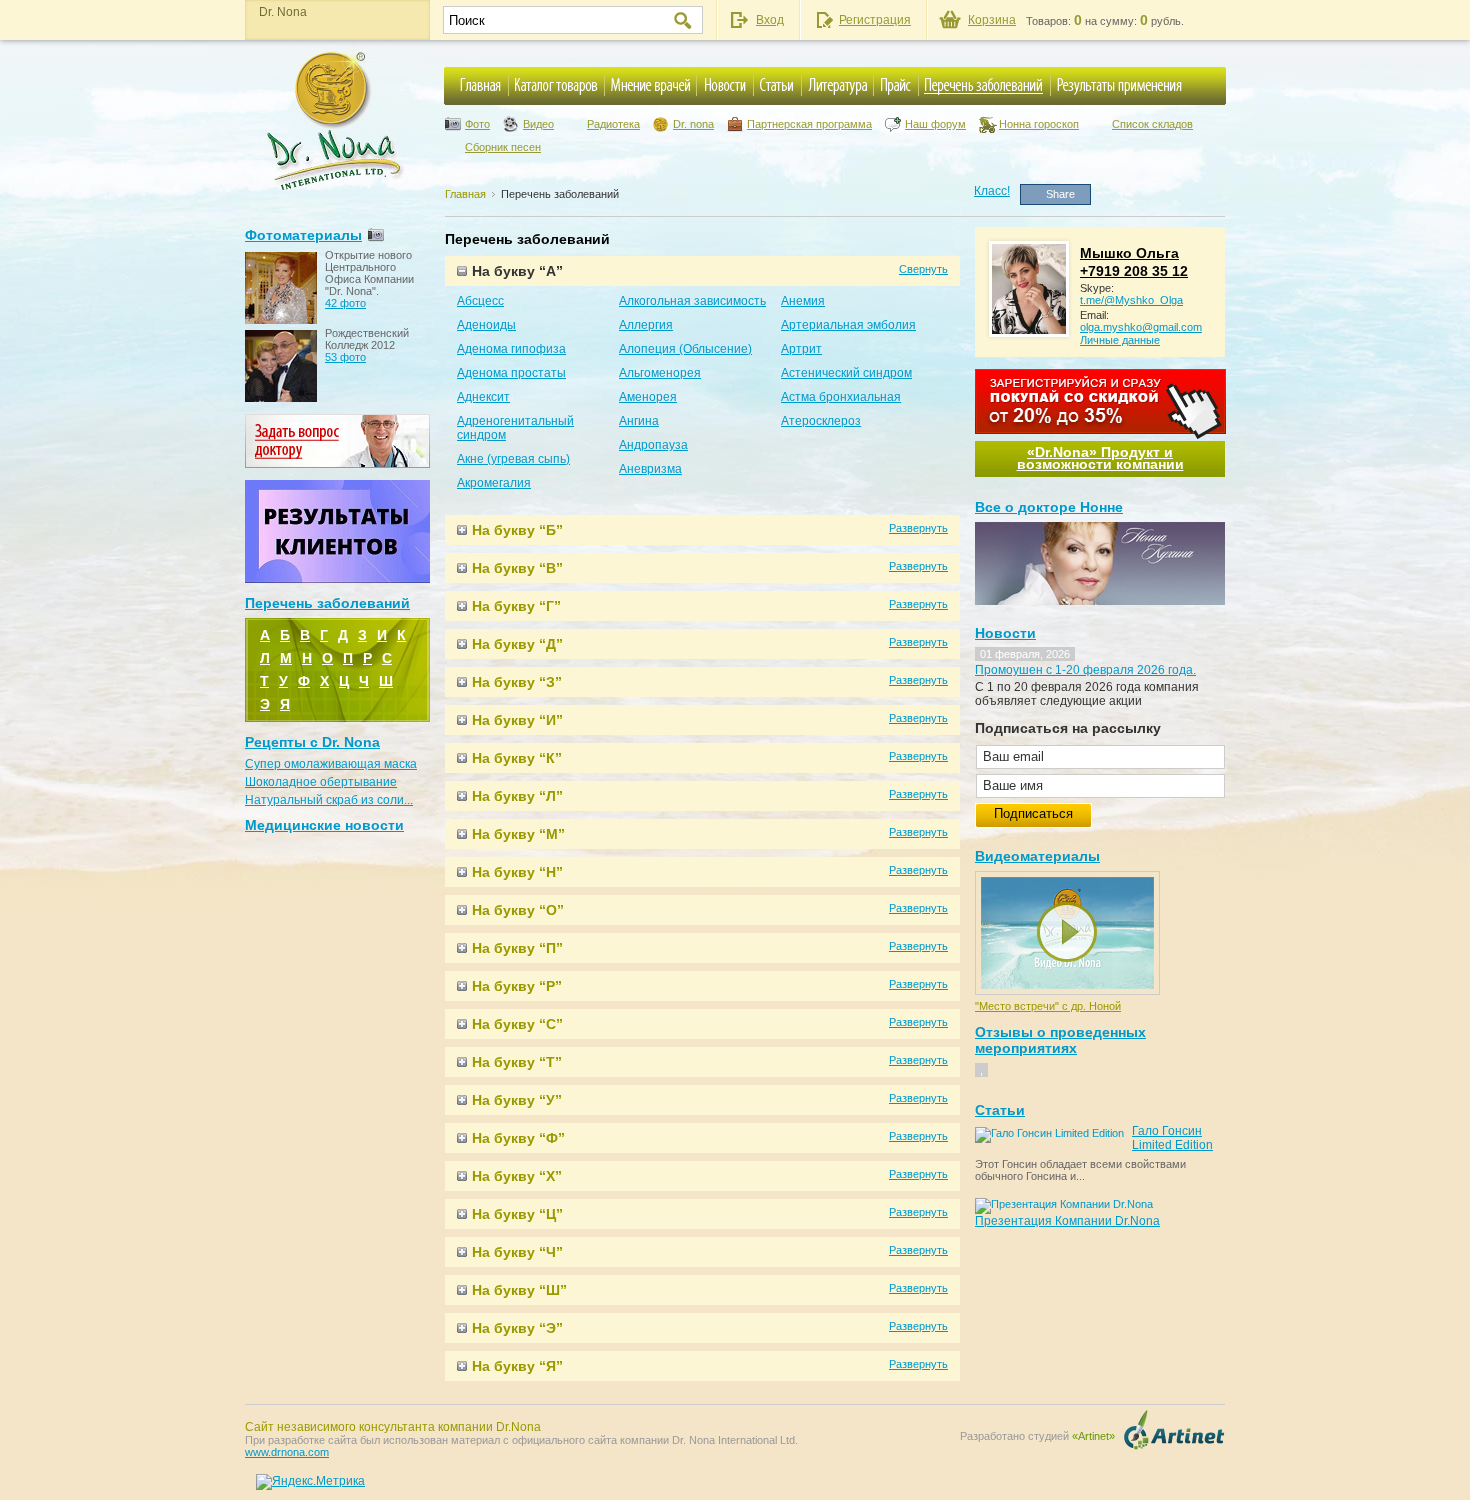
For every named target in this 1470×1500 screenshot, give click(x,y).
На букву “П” (517, 948)
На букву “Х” (517, 1176)
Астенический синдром (846, 373)
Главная (465, 194)
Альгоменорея (660, 373)
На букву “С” (517, 1024)
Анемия (803, 301)
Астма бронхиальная (841, 397)
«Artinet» (1093, 1436)
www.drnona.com (287, 1452)
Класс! (992, 191)
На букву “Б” (517, 530)
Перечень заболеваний (560, 194)
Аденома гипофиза (511, 349)
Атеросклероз (821, 421)
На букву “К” (517, 758)
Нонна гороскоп (1039, 124)
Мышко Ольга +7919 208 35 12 (1134, 262)
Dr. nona (693, 124)
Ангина (639, 421)
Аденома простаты (511, 373)
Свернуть (923, 269)
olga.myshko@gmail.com (1141, 327)
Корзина (992, 20)
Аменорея (648, 397)
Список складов (1152, 124)
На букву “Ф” (518, 1138)
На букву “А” (517, 271)
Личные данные (1120, 340)
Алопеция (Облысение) (685, 349)
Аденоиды (486, 325)
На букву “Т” (517, 1062)
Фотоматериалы (303, 235)
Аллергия (646, 325)
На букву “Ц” (517, 1214)
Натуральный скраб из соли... (329, 800)
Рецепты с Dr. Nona (312, 742)
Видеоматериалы (1037, 856)
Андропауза (653, 445)
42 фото (345, 303)
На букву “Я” (517, 1366)
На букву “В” (517, 568)
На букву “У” (517, 1100)
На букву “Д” (517, 644)
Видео (538, 124)
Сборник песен (503, 147)
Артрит (801, 349)
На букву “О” (518, 910)
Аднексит (483, 397)
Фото (477, 124)
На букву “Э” (517, 1328)
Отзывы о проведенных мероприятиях (1060, 1040)
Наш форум (935, 124)
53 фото (345, 357)
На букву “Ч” (517, 1252)
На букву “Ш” (519, 1290)
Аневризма (650, 469)
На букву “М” (518, 834)
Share (1060, 194)
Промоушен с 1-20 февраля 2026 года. (1085, 670)
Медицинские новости (324, 825)
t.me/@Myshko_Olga (1131, 300)
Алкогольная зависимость (692, 301)
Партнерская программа (809, 124)
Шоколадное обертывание (321, 782)
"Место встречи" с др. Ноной (1048, 1006)
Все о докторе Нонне (1049, 507)
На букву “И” (517, 720)
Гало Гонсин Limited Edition (1172, 1138)
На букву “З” (517, 682)
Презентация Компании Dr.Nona (1067, 1221)
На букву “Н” (517, 872)
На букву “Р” (517, 986)
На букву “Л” (517, 796)
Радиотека (613, 124)
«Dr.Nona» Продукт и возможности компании (1100, 458)
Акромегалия (494, 483)
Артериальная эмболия (848, 325)
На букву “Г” (516, 606)
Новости (1005, 633)
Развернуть (918, 528)
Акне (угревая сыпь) (513, 459)
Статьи (1000, 1110)
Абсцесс (480, 301)
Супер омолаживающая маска (331, 764)
